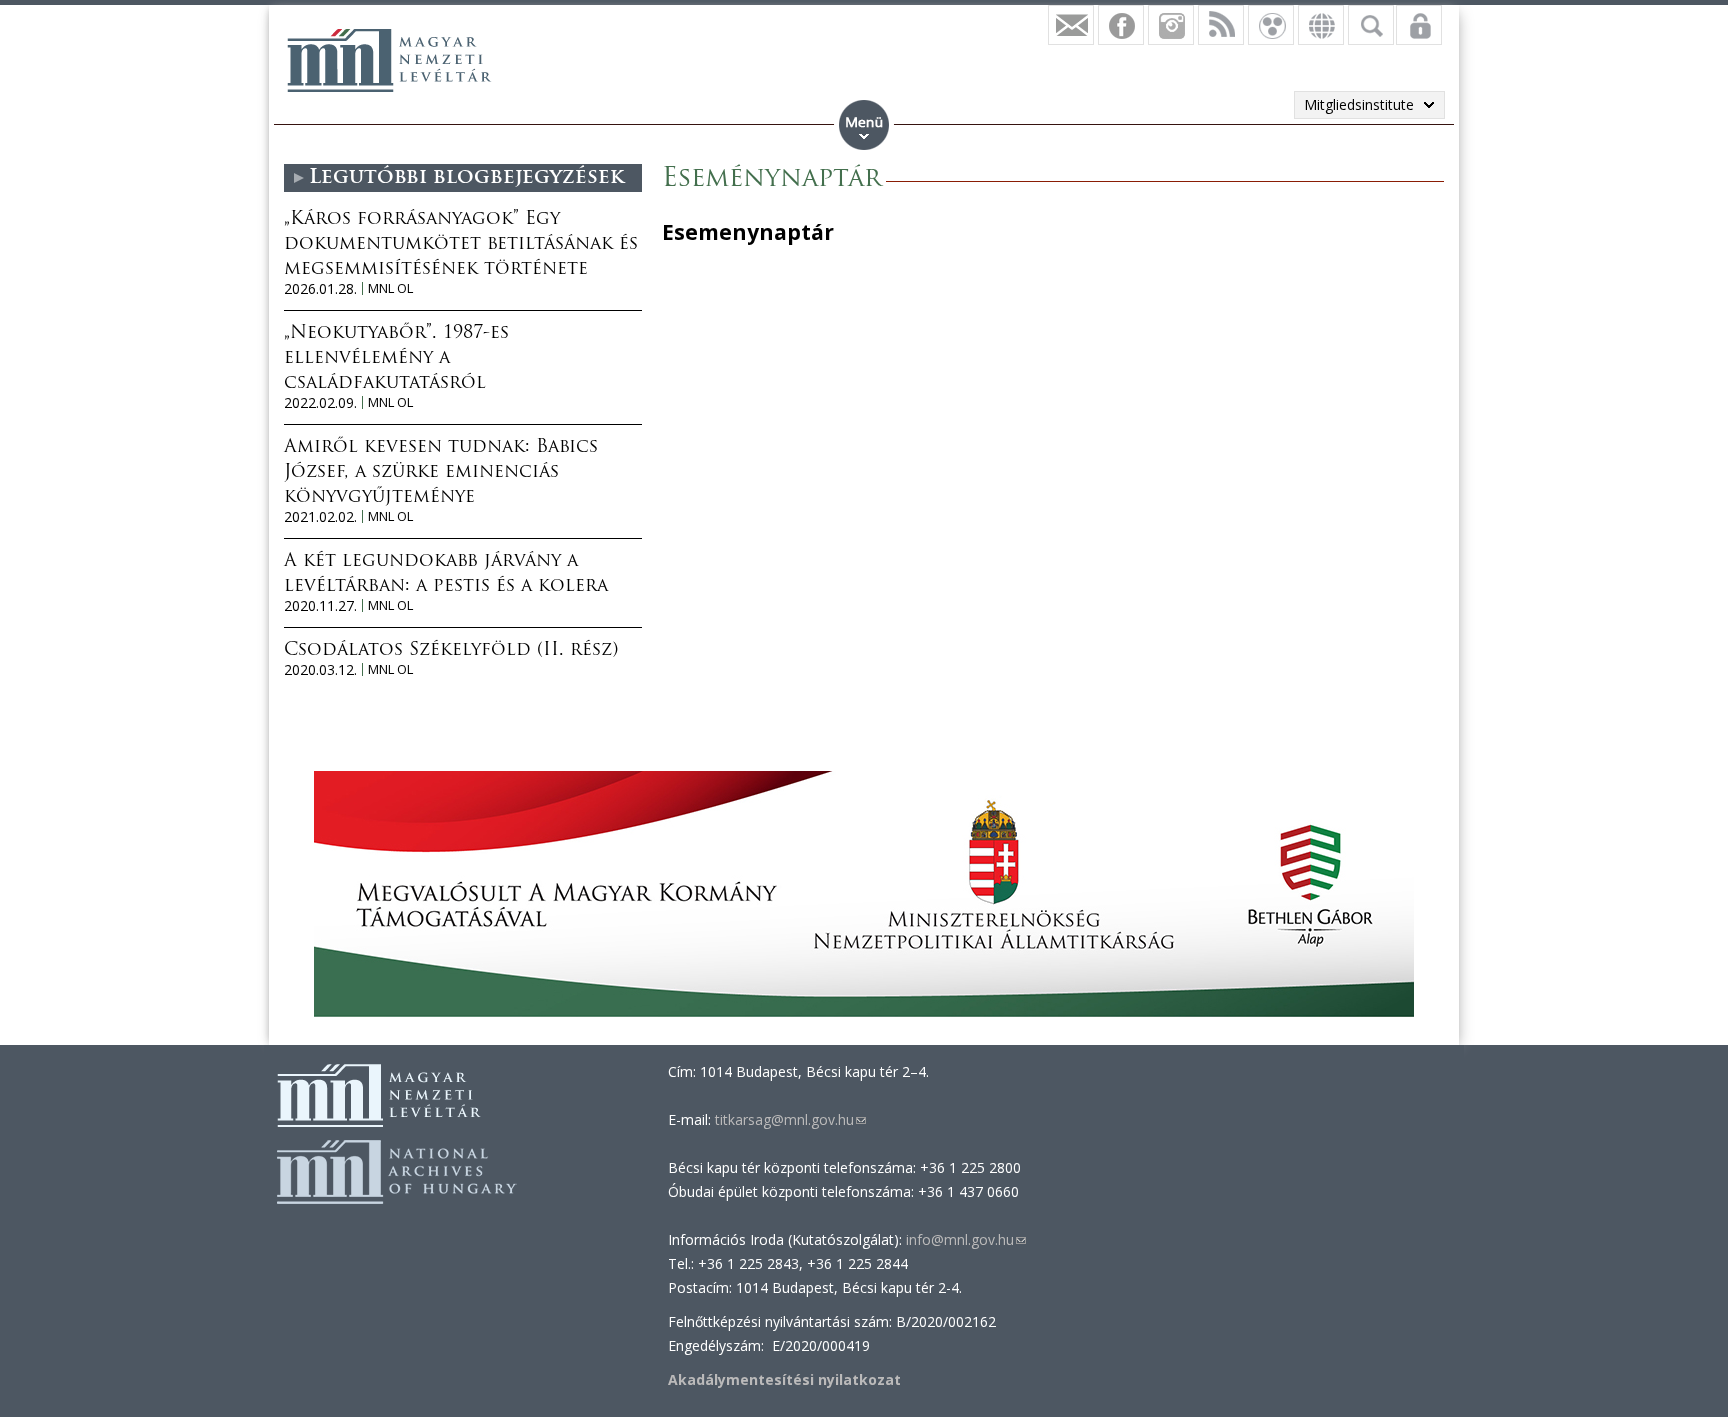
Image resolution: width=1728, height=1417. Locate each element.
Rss (1221, 25)
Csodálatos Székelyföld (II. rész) (451, 651)
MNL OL (390, 288)
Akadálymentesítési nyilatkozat (784, 1379)
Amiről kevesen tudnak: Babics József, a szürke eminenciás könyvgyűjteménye (441, 473)
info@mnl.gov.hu (966, 1239)
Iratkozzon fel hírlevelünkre (1071, 25)
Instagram (1171, 25)
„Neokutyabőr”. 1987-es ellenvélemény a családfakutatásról (396, 359)
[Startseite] (389, 60)
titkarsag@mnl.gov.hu (788, 1119)
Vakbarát (1271, 25)
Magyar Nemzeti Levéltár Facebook (1121, 25)
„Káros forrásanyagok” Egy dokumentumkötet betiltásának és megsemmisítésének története (461, 245)
